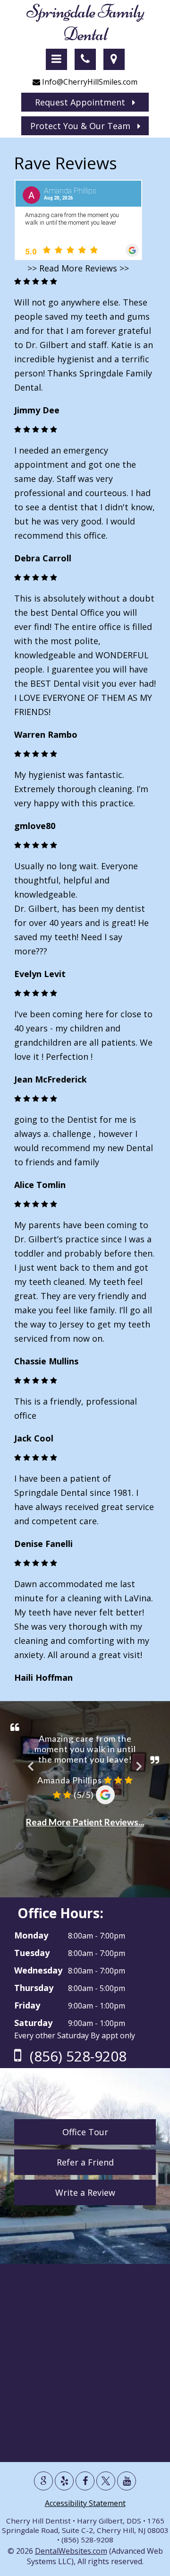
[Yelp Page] (64, 2481)
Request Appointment (84, 102)
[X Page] (106, 2481)
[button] (56, 59)
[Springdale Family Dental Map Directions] (114, 59)
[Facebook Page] (85, 2481)
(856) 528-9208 (76, 2056)
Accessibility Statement (85, 2503)
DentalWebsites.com (71, 2551)
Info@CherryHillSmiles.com (89, 82)
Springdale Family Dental (85, 23)
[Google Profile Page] (43, 2481)
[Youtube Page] (127, 2481)
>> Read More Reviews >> (78, 268)
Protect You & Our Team (84, 126)
